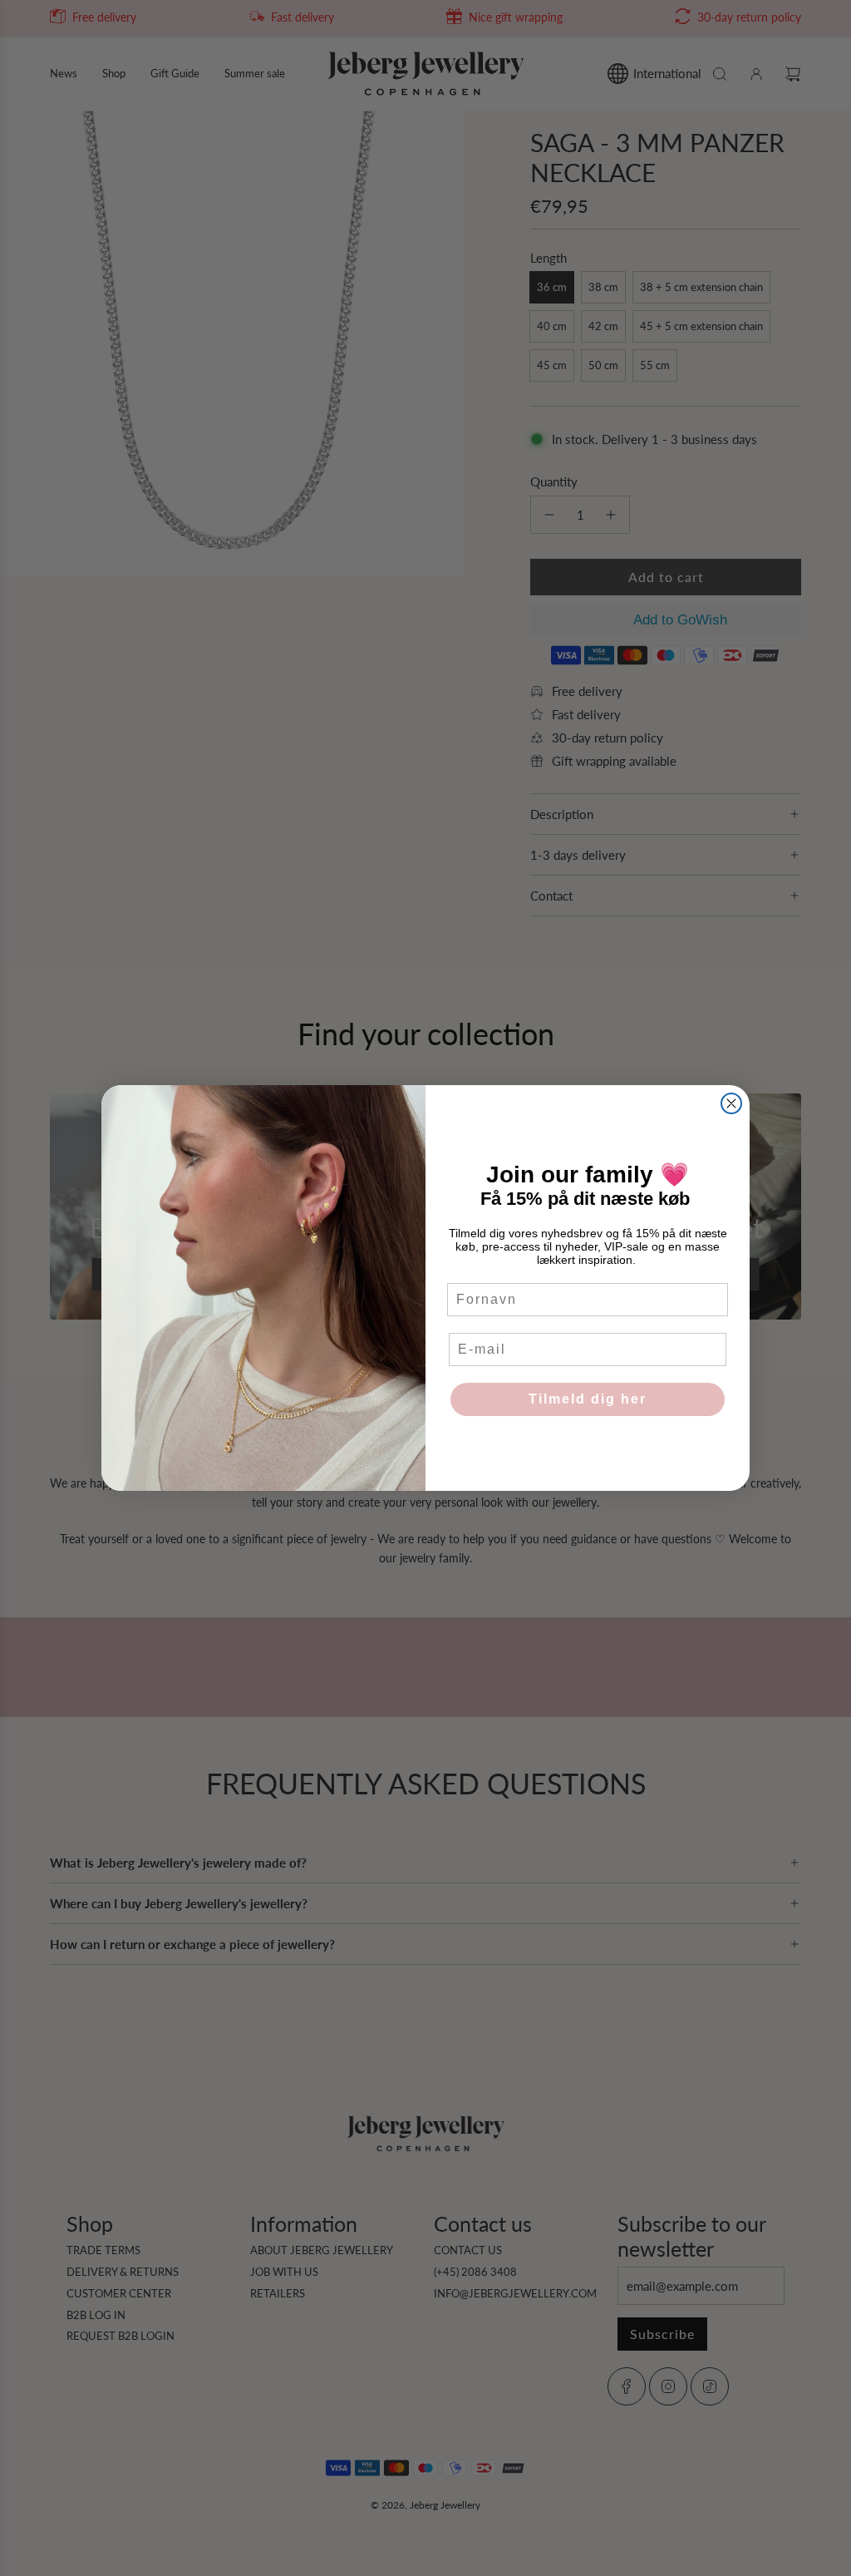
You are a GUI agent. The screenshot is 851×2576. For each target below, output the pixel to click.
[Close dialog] (731, 1103)
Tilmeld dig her (588, 1399)
